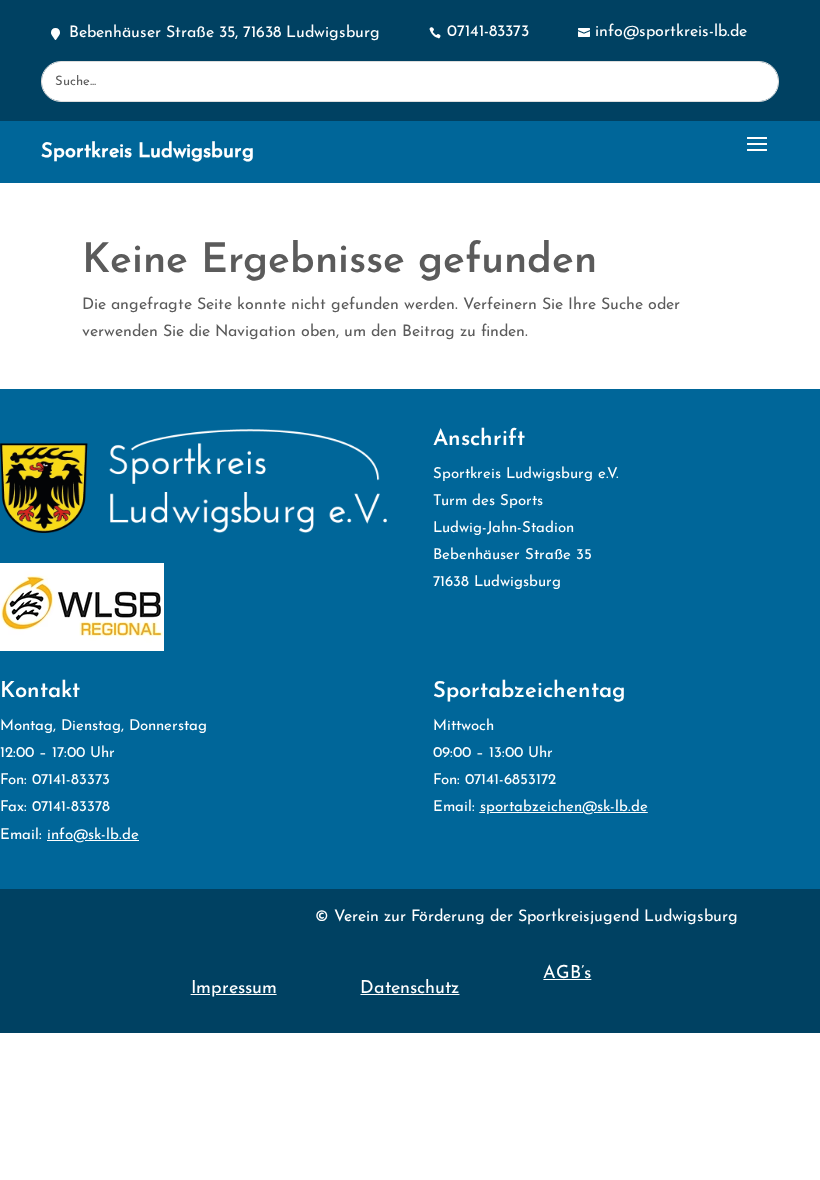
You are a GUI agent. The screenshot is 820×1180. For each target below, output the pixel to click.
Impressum (234, 989)
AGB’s (567, 974)
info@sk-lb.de (93, 835)
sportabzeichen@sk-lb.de (564, 807)
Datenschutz (409, 989)
